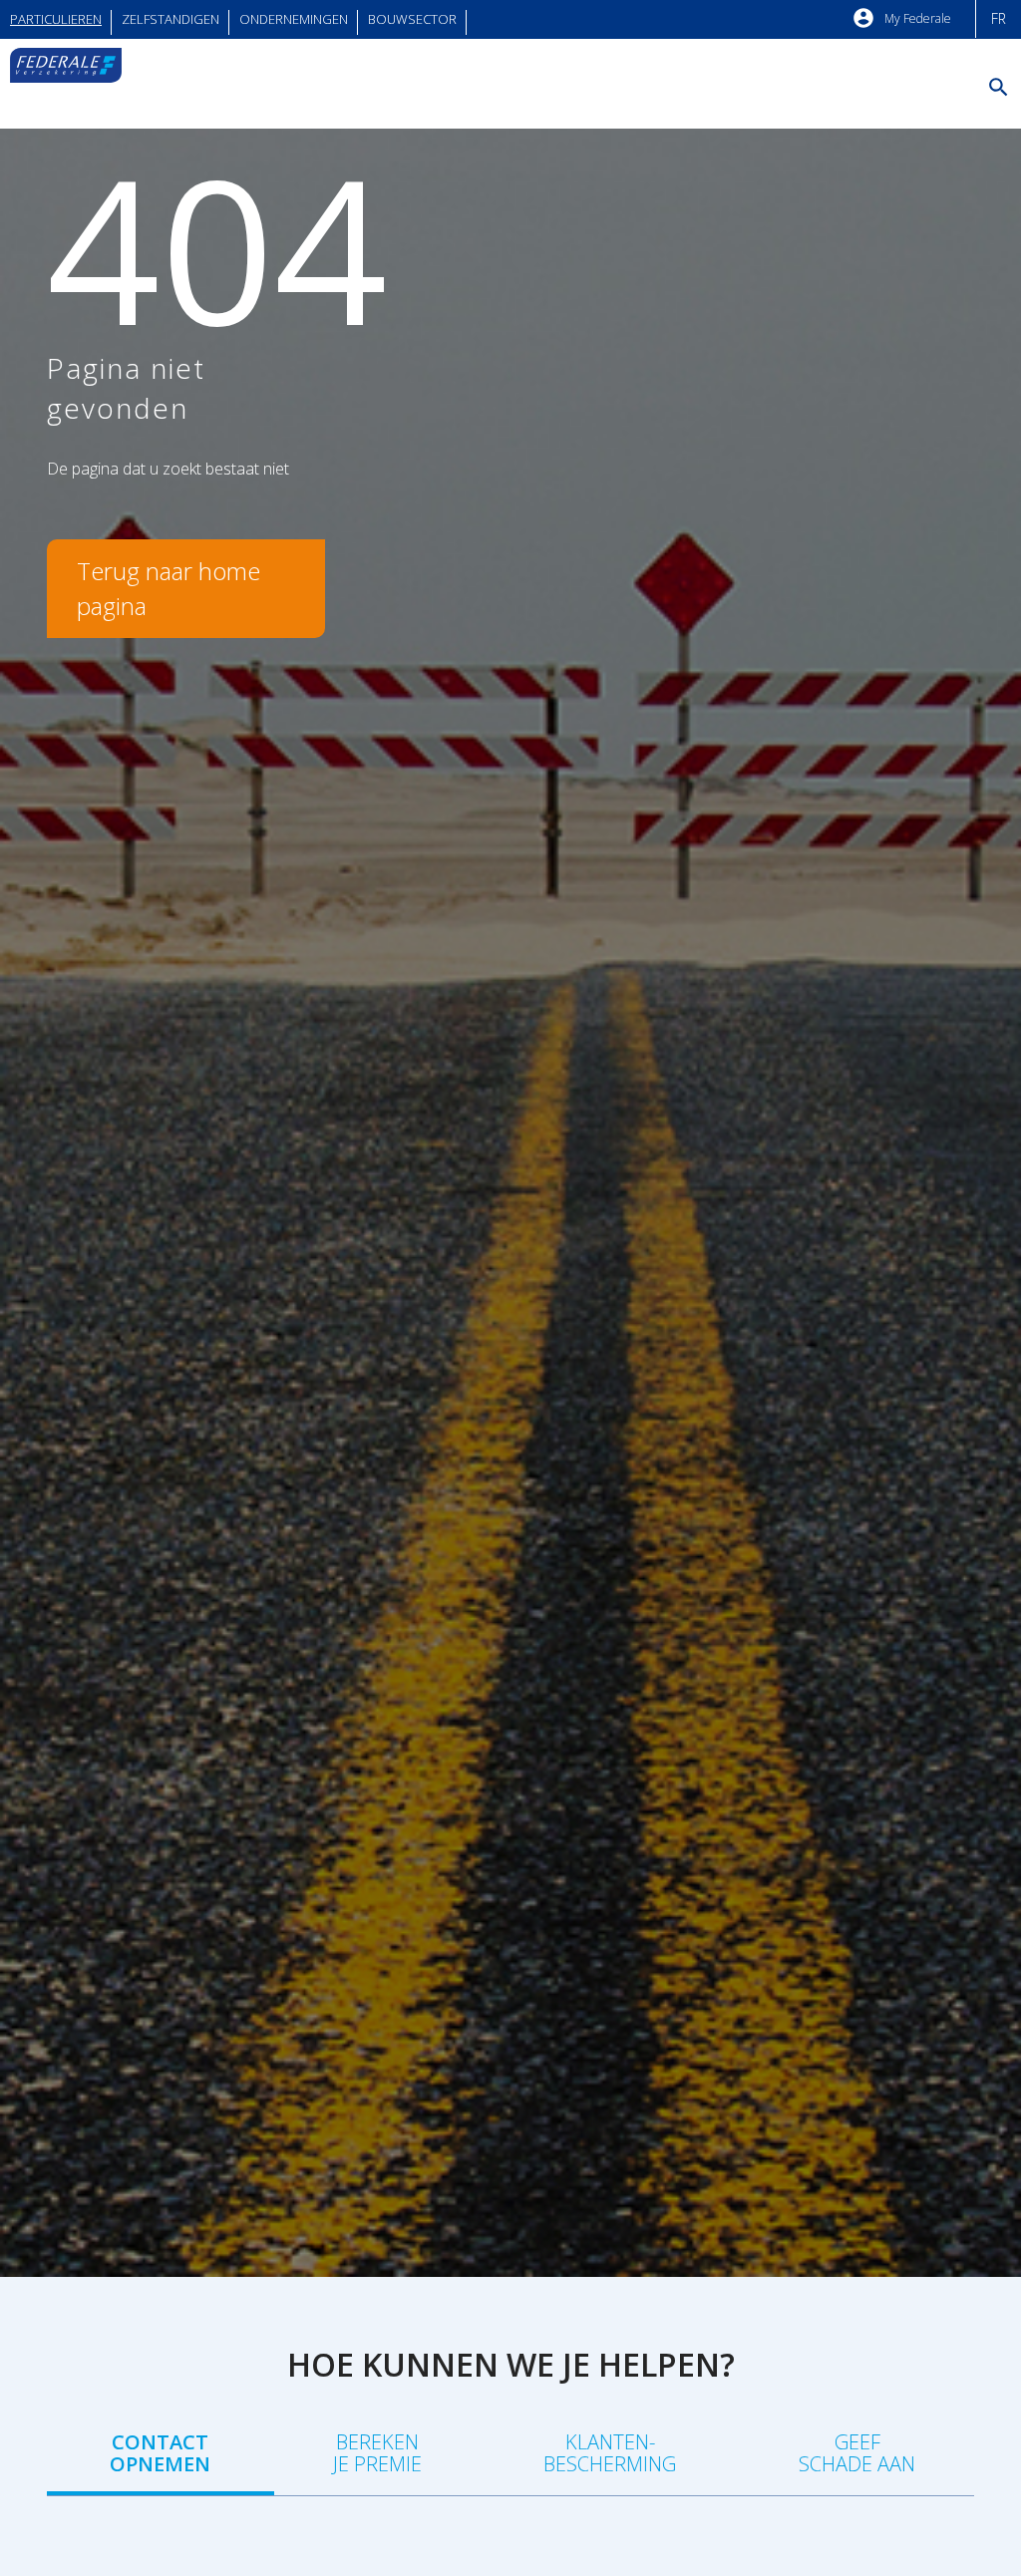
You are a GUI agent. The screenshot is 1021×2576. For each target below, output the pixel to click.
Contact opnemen (160, 2453)
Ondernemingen (294, 19)
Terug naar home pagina (169, 588)
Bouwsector (412, 19)
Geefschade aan (857, 2453)
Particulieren (56, 19)
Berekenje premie (377, 2453)
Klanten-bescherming (610, 2453)
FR (999, 18)
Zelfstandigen (170, 19)
